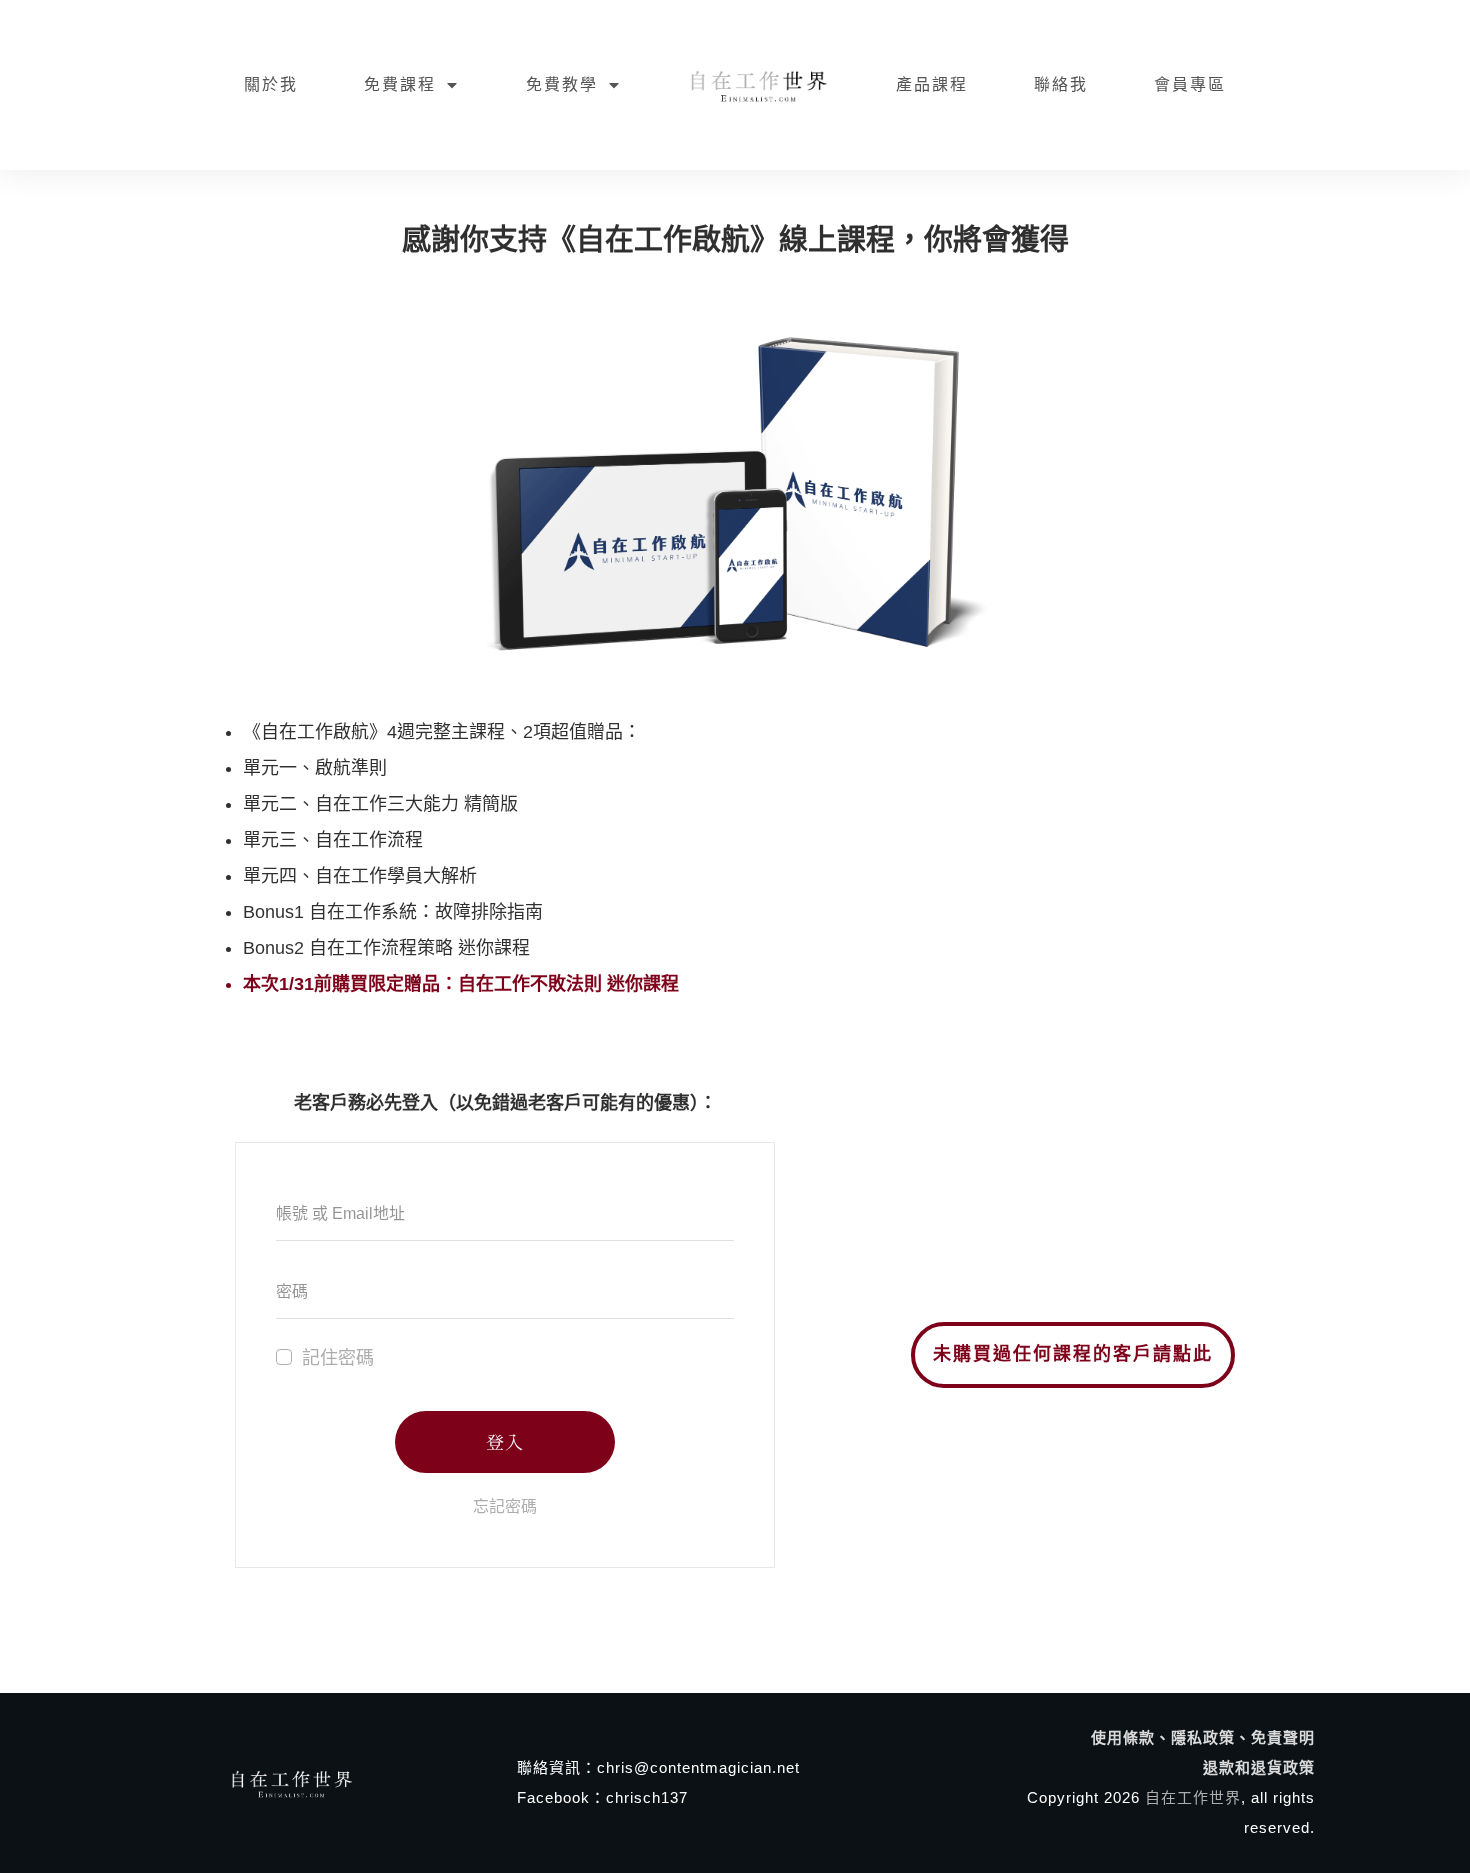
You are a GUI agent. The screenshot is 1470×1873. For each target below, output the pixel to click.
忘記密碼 (505, 1506)
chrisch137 (647, 1797)
